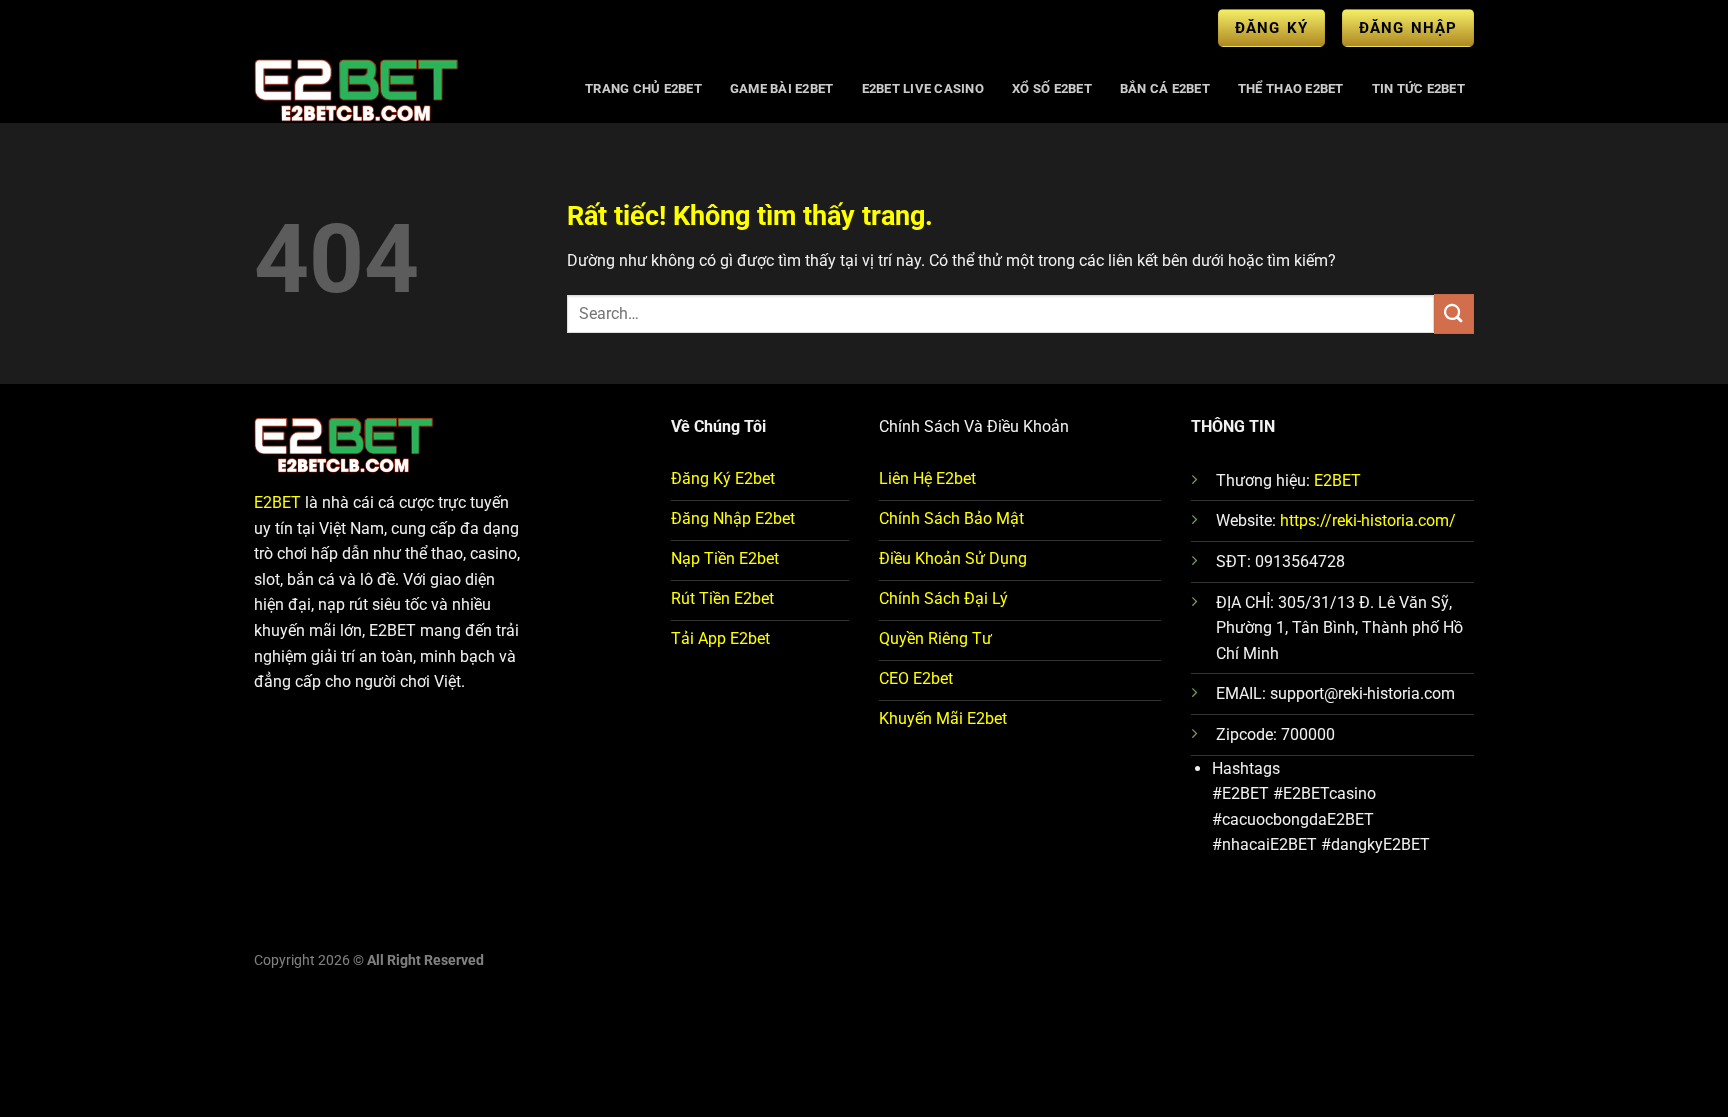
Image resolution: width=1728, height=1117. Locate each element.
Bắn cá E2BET (1165, 88)
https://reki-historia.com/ (1368, 520)
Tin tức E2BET (1418, 88)
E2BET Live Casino (923, 88)
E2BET (277, 502)
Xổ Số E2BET (1052, 88)
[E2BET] (400, 89)
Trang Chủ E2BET (643, 88)
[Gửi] (1454, 313)
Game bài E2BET (782, 88)
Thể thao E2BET (1291, 88)
